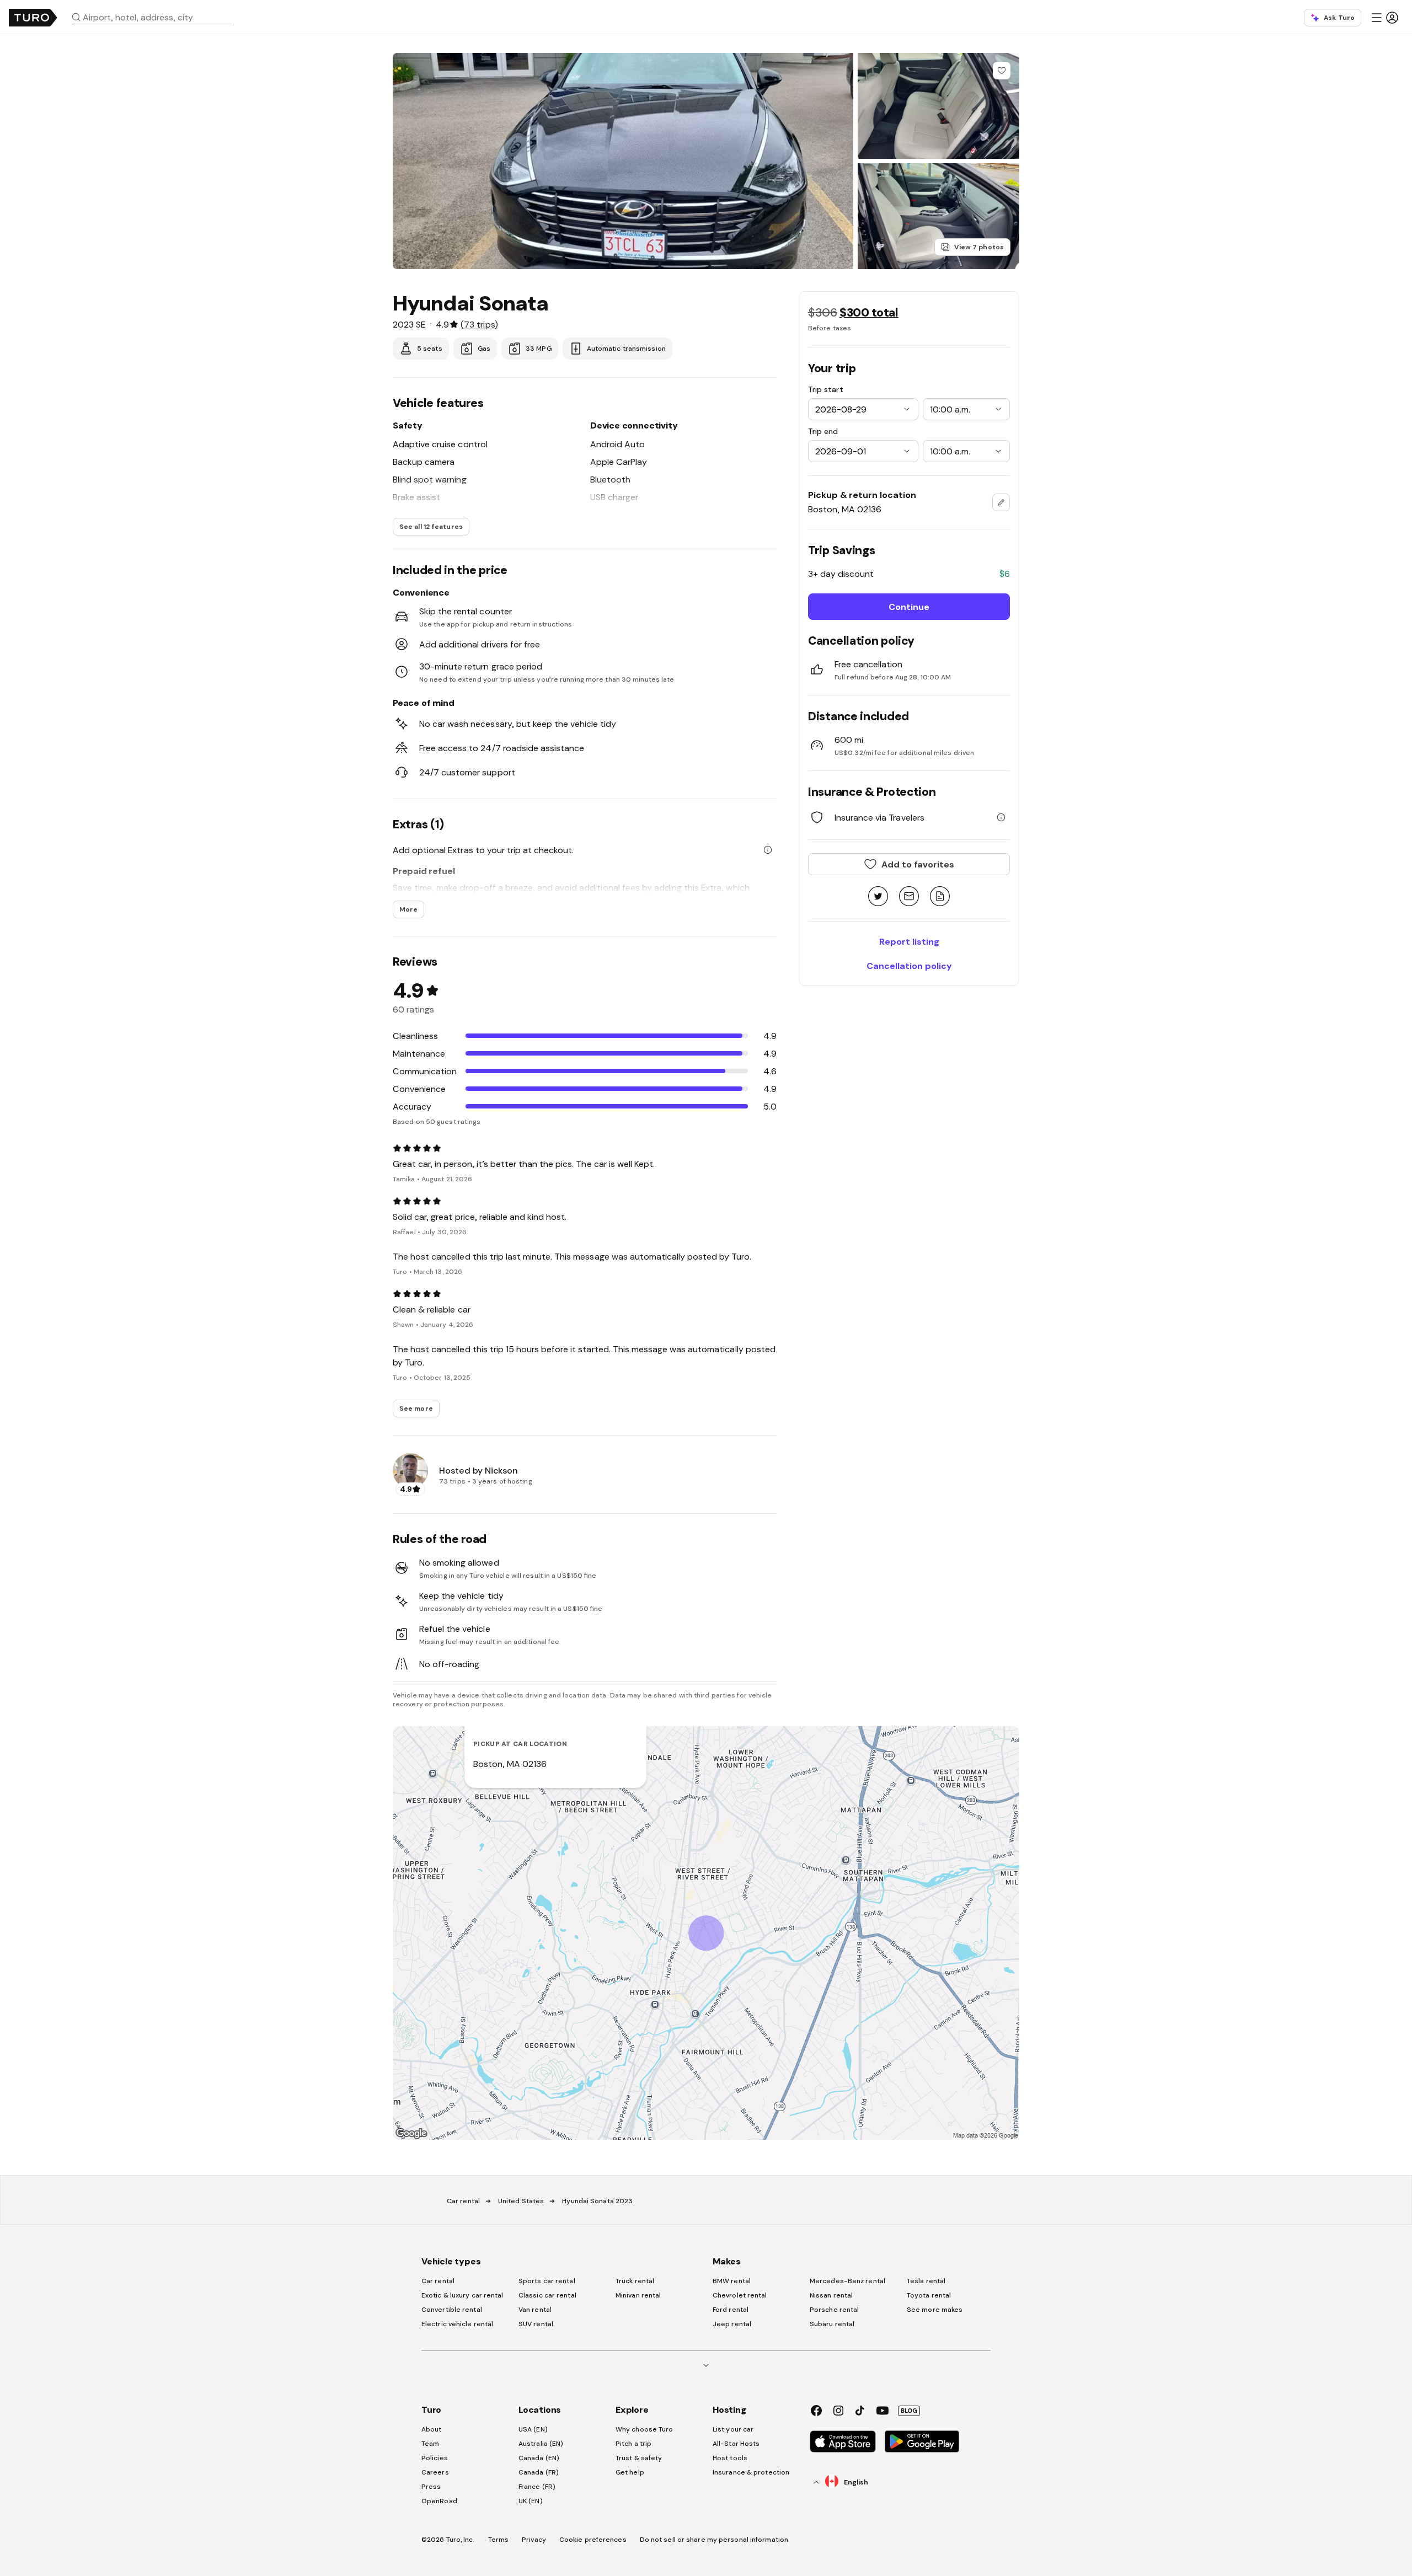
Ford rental (731, 2310)
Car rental (463, 2201)
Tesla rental (926, 2281)
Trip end (823, 431)
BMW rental (732, 2281)
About (432, 2429)
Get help (630, 2472)
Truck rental (635, 2281)
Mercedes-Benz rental (847, 2281)
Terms (499, 2540)
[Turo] (33, 18)
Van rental (535, 2310)
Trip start (826, 389)
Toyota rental (929, 2295)
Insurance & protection (751, 2472)
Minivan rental (638, 2295)
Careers (435, 2472)
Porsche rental (834, 2310)
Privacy (534, 2540)
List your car (733, 2429)
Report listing (909, 941)
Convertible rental (452, 2310)
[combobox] (156, 17)
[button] (156, 17)
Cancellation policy (909, 966)
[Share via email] (909, 897)
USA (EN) (533, 2429)
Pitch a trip (633, 2444)
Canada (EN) (539, 2458)
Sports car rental (547, 2281)
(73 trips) (479, 324)
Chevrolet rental (740, 2295)
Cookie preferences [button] (593, 2540)
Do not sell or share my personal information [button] (714, 2540)
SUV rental (536, 2324)
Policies (435, 2458)
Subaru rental (832, 2324)
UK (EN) (531, 2501)
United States (521, 2201)
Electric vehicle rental (457, 2324)
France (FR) (537, 2487)
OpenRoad (439, 2501)
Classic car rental (547, 2295)
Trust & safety (639, 2458)
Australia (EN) (541, 2444)
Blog (909, 2411)
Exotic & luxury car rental (462, 2295)
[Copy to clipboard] (940, 897)
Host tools (730, 2458)
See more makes (935, 2310)
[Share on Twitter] (878, 897)
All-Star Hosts (736, 2444)
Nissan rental (831, 2295)
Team (430, 2444)
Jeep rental (732, 2324)
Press (431, 2487)
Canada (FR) (539, 2472)
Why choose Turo (645, 2429)
